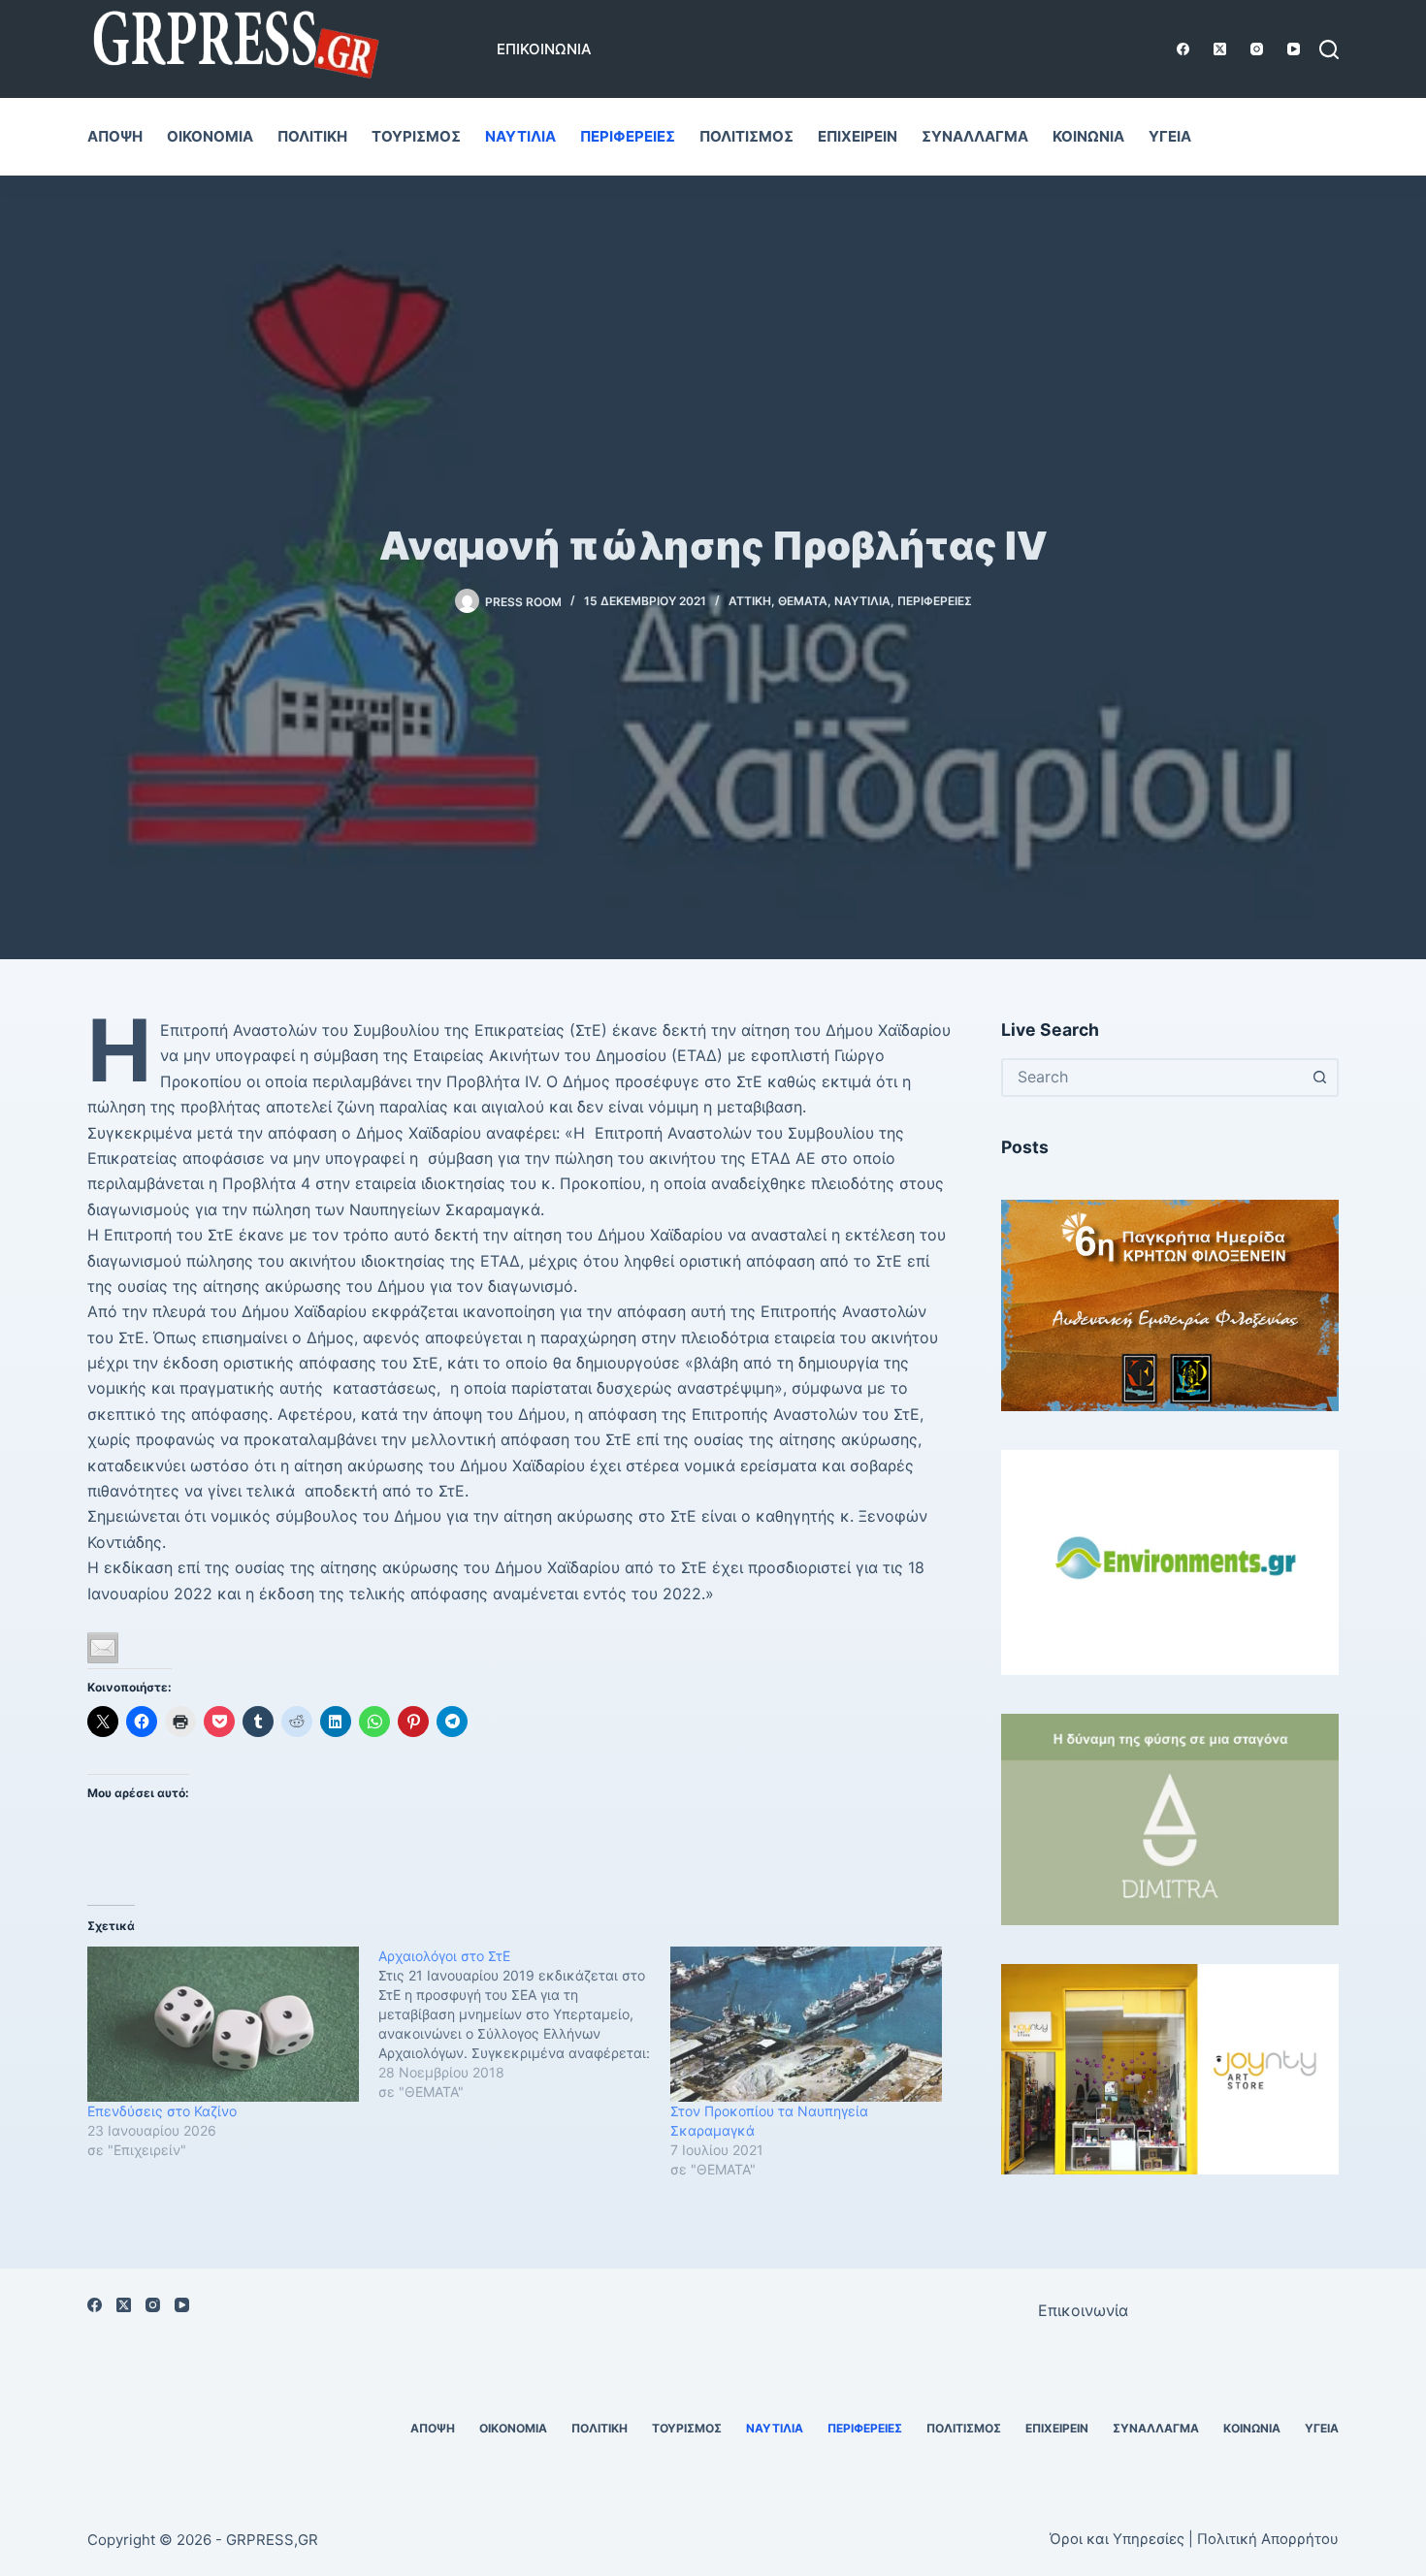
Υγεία (1170, 136)
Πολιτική (312, 136)
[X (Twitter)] (1220, 49)
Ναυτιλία (520, 136)
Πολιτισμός (746, 136)
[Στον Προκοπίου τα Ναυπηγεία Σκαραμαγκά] (806, 2024)
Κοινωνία (1088, 136)
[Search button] (1319, 1078)
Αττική (750, 601)
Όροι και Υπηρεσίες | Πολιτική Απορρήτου (1194, 2539)
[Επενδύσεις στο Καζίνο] (223, 2024)
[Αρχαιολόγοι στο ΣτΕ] (524, 2024)
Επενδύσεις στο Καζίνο (162, 2111)
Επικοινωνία (544, 49)
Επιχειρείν (858, 136)
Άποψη (115, 136)
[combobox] (1152, 1078)
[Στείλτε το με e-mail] (103, 1648)
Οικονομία (210, 136)
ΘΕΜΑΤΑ (803, 601)
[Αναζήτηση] (1329, 49)
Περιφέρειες (628, 136)
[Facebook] (1183, 49)
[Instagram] (1257, 49)
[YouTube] (1294, 49)
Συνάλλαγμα (975, 136)
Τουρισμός (416, 136)
